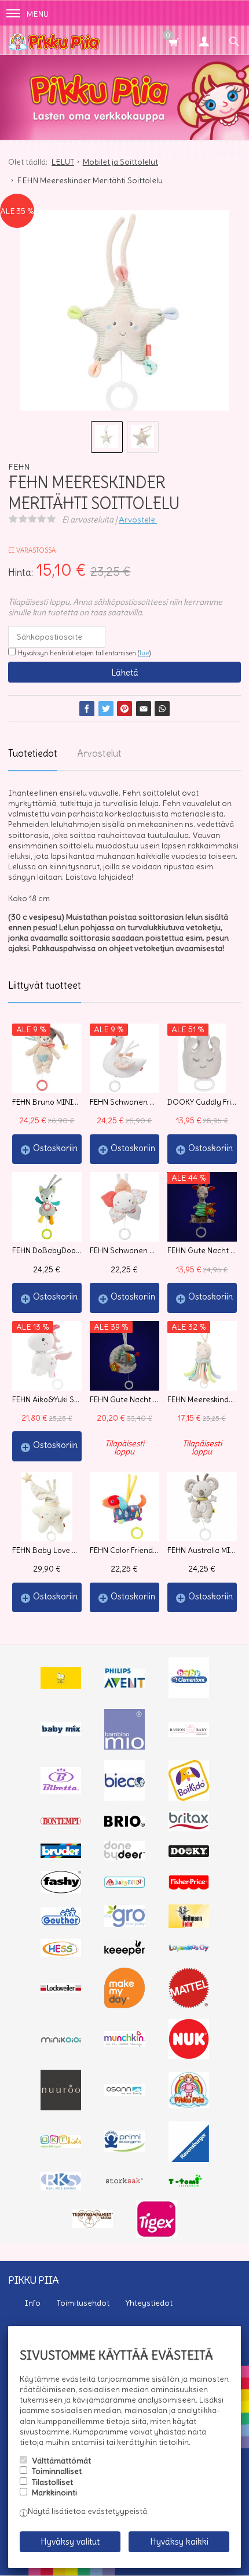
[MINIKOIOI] (61, 2040)
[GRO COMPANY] (124, 1924)
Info (32, 2303)
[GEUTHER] (61, 1922)
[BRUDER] (61, 1855)
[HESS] (61, 1954)
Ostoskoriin (55, 1148)
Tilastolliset (52, 2482)
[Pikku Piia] (93, 40)
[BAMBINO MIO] (124, 1747)
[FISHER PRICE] (189, 1887)
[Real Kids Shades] (61, 2187)
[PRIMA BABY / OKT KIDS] (61, 2145)
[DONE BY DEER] (124, 1857)
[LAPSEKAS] (189, 1949)
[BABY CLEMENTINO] (189, 1695)
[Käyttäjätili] (204, 40)
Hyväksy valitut (70, 2541)
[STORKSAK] (124, 2183)
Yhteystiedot (149, 2303)
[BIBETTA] (61, 1791)
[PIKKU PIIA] (189, 2105)
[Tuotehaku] (234, 40)
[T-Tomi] (189, 2186)
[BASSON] (189, 1734)
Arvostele (138, 520)
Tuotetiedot (33, 753)
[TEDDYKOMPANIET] (93, 2225)
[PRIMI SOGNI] (124, 2149)
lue (144, 653)
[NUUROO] (61, 2107)
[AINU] (61, 1686)
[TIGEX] (156, 2235)
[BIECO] (124, 1798)
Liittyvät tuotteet (45, 985)
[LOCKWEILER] (61, 1990)
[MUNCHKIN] (124, 2044)
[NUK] (189, 2056)
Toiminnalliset (57, 2471)
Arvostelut (99, 753)
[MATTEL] (189, 2005)
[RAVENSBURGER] (189, 2159)
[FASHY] (61, 1891)
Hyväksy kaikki (179, 2541)
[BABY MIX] (61, 1733)
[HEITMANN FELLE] (189, 1925)
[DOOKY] (189, 1854)
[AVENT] (124, 1685)
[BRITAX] (189, 1828)
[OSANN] (124, 2093)
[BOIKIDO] (189, 1798)
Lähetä (125, 672)
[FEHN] (124, 1885)
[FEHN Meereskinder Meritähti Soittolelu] (124, 314)
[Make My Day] (124, 2005)
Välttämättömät (61, 2461)
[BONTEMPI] (61, 1822)
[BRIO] (124, 1824)
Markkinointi (54, 2492)
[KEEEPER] (124, 1953)
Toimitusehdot (83, 2303)
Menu (38, 14)
